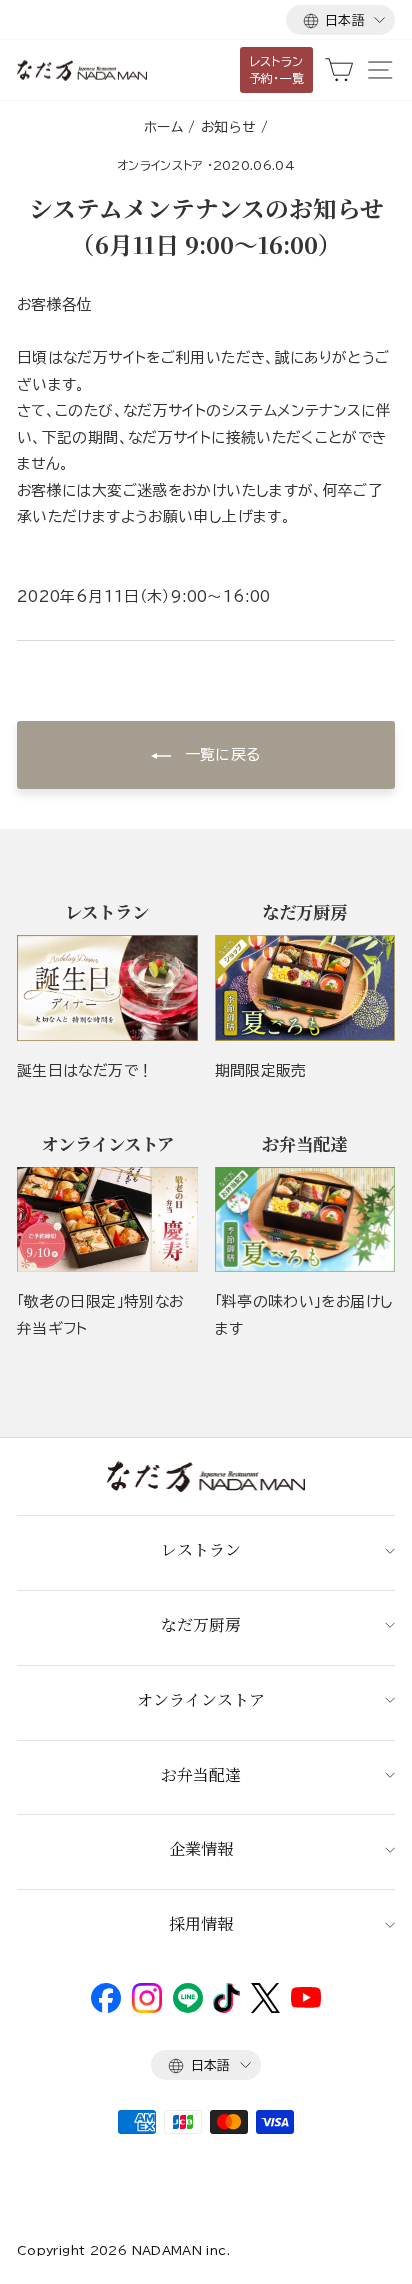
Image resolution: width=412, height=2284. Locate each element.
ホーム (163, 127)
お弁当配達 (201, 1774)
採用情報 (201, 1923)
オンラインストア (160, 165)
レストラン (201, 1549)
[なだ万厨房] (305, 987)
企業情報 (201, 1848)
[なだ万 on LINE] (188, 2008)
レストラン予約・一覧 (277, 69)
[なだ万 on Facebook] (106, 2008)
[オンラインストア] (107, 1219)
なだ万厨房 (201, 1624)
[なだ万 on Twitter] (265, 2008)
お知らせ (228, 127)
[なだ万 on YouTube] (306, 2003)
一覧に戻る (219, 754)
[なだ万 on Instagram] (147, 2008)
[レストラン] (107, 987)
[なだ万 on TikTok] (226, 2008)
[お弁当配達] (305, 1219)
